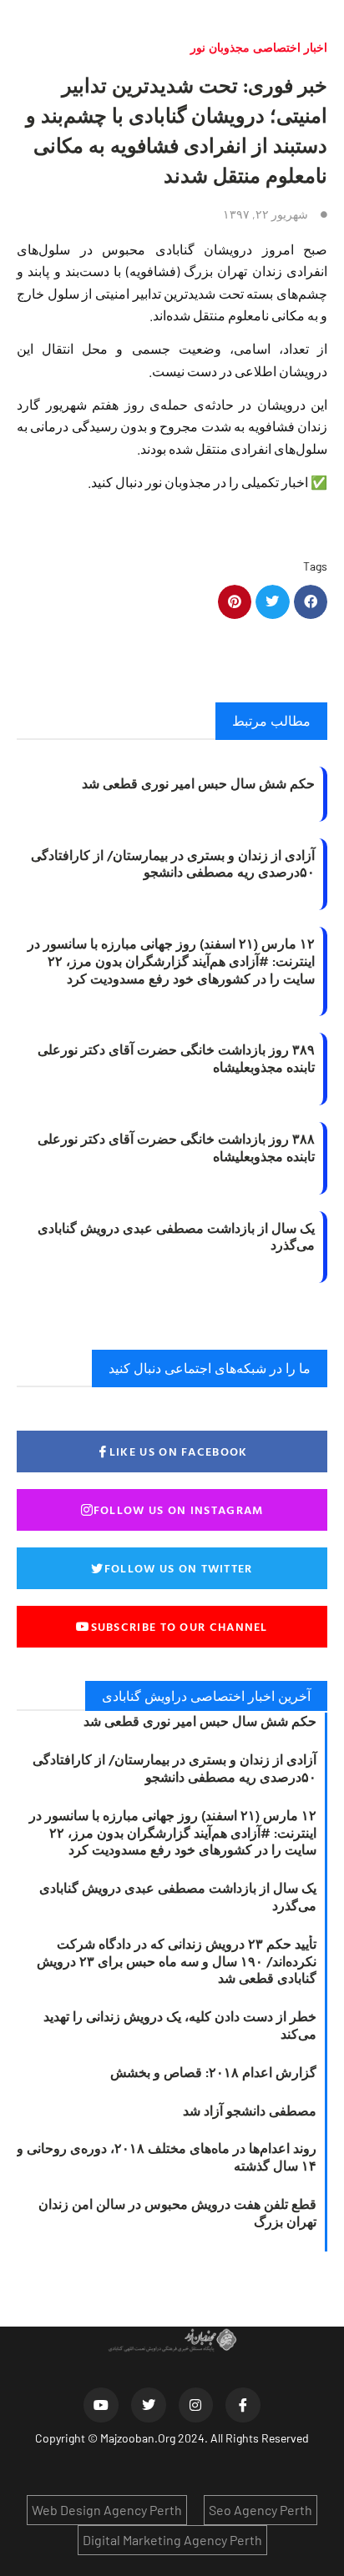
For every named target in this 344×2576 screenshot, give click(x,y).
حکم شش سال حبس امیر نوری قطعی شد (198, 783)
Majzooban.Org (138, 2438)
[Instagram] (196, 2405)
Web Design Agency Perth (107, 2510)
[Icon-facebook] (243, 2405)
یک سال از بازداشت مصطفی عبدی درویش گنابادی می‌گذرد (176, 1237)
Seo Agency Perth (261, 2510)
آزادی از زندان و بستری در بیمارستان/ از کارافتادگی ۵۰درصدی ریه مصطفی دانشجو (173, 864)
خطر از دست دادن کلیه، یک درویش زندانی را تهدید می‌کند (180, 2025)
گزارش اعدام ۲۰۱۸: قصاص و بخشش (213, 2072)
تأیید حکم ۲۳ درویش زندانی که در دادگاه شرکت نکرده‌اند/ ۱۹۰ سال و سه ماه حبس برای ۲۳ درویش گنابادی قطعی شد (177, 1961)
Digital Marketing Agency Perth (172, 2540)
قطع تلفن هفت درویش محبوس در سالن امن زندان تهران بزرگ (177, 2213)
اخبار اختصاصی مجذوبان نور (259, 47)
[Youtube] (101, 2405)
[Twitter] (149, 2405)
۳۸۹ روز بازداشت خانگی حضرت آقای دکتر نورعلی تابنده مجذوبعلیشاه (176, 1058)
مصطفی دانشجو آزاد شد (250, 2111)
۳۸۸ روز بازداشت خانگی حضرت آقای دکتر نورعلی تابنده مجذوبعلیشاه (176, 1147)
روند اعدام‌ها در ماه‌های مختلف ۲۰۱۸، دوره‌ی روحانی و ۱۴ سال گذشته (167, 2157)
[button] (311, 602)
